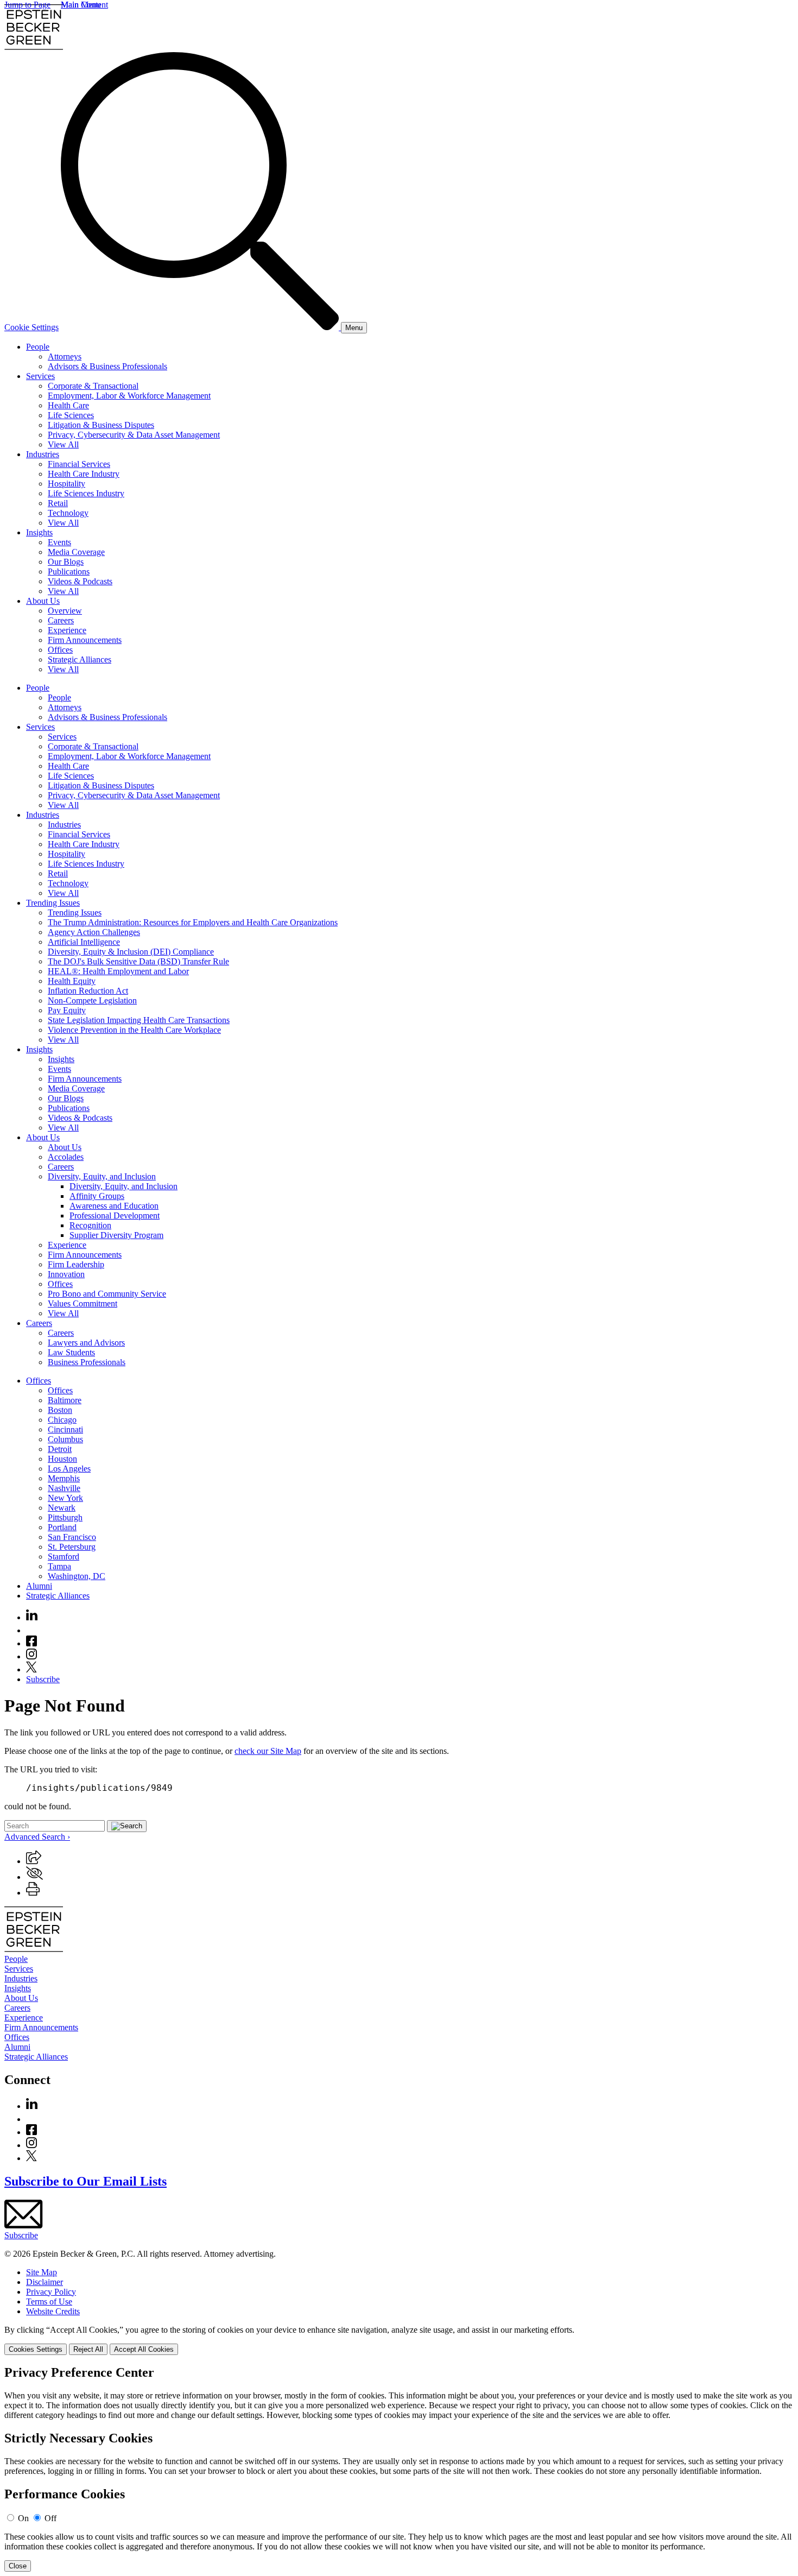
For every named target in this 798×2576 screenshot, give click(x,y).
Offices (60, 650)
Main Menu (81, 5)
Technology (68, 513)
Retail (58, 503)
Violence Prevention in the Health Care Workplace (134, 1030)
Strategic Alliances (80, 659)
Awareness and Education (114, 1206)
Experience (67, 630)
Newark (62, 1508)
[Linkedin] (32, 1617)
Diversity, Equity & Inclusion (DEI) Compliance (131, 952)
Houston (62, 1459)
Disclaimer (45, 2282)
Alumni (39, 1586)
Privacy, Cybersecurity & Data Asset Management (134, 435)
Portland (62, 1527)
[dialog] (399, 2340)
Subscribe (43, 1679)
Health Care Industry (84, 474)
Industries (43, 454)
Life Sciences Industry (86, 493)
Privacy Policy (51, 2292)
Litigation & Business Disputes (101, 425)
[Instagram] (32, 1656)
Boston (60, 1410)
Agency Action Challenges (94, 932)
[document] (399, 2468)
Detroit (60, 1449)
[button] (34, 1861)
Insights (39, 532)
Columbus (65, 1439)
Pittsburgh (65, 1517)
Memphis (64, 1478)
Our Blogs (66, 562)
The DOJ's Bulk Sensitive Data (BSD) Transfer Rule (138, 961)
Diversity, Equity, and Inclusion (102, 1176)
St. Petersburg (72, 1547)
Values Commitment (83, 1303)
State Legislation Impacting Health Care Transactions (139, 1020)
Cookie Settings (31, 327)
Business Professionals (87, 1362)
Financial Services (79, 464)
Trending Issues (53, 903)
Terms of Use (49, 2302)
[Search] (201, 327)
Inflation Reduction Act (88, 991)
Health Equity (72, 981)
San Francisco (72, 1537)
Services (40, 376)
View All (63, 444)
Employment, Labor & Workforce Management (129, 396)
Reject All (88, 2349)
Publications (69, 572)
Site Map (42, 2272)
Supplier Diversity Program (116, 1235)
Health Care (68, 405)
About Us (43, 601)
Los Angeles (69, 1469)
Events (59, 542)
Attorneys (65, 356)
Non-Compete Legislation (92, 1000)
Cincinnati (65, 1429)
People (38, 347)
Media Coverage (76, 552)
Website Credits (53, 2311)
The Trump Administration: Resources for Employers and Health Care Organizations (193, 922)
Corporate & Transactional (93, 386)
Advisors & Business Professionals (107, 366)
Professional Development (115, 1216)
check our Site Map (268, 1751)
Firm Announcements (85, 640)
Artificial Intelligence (84, 942)
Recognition (90, 1225)
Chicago (62, 1420)
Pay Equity (67, 1010)
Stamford (64, 1557)
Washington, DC (77, 1576)
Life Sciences (71, 415)
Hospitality (66, 484)
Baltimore (65, 1400)
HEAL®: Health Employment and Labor (118, 971)
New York (65, 1498)
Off (50, 2518)
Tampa (59, 1566)
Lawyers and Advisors (86, 1343)
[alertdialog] (399, 2468)
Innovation (66, 1274)
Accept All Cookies (144, 2349)
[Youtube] (31, 1630)
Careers (61, 620)
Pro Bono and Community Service (107, 1294)
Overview (65, 611)
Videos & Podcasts (80, 581)
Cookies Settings (36, 2349)
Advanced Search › (37, 1837)
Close (18, 2566)
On (23, 2518)
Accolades (66, 1157)
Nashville (64, 1488)
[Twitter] (31, 1669)
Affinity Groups (97, 1196)
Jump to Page (27, 5)
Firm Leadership (76, 1264)
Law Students (71, 1352)
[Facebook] (31, 1643)
